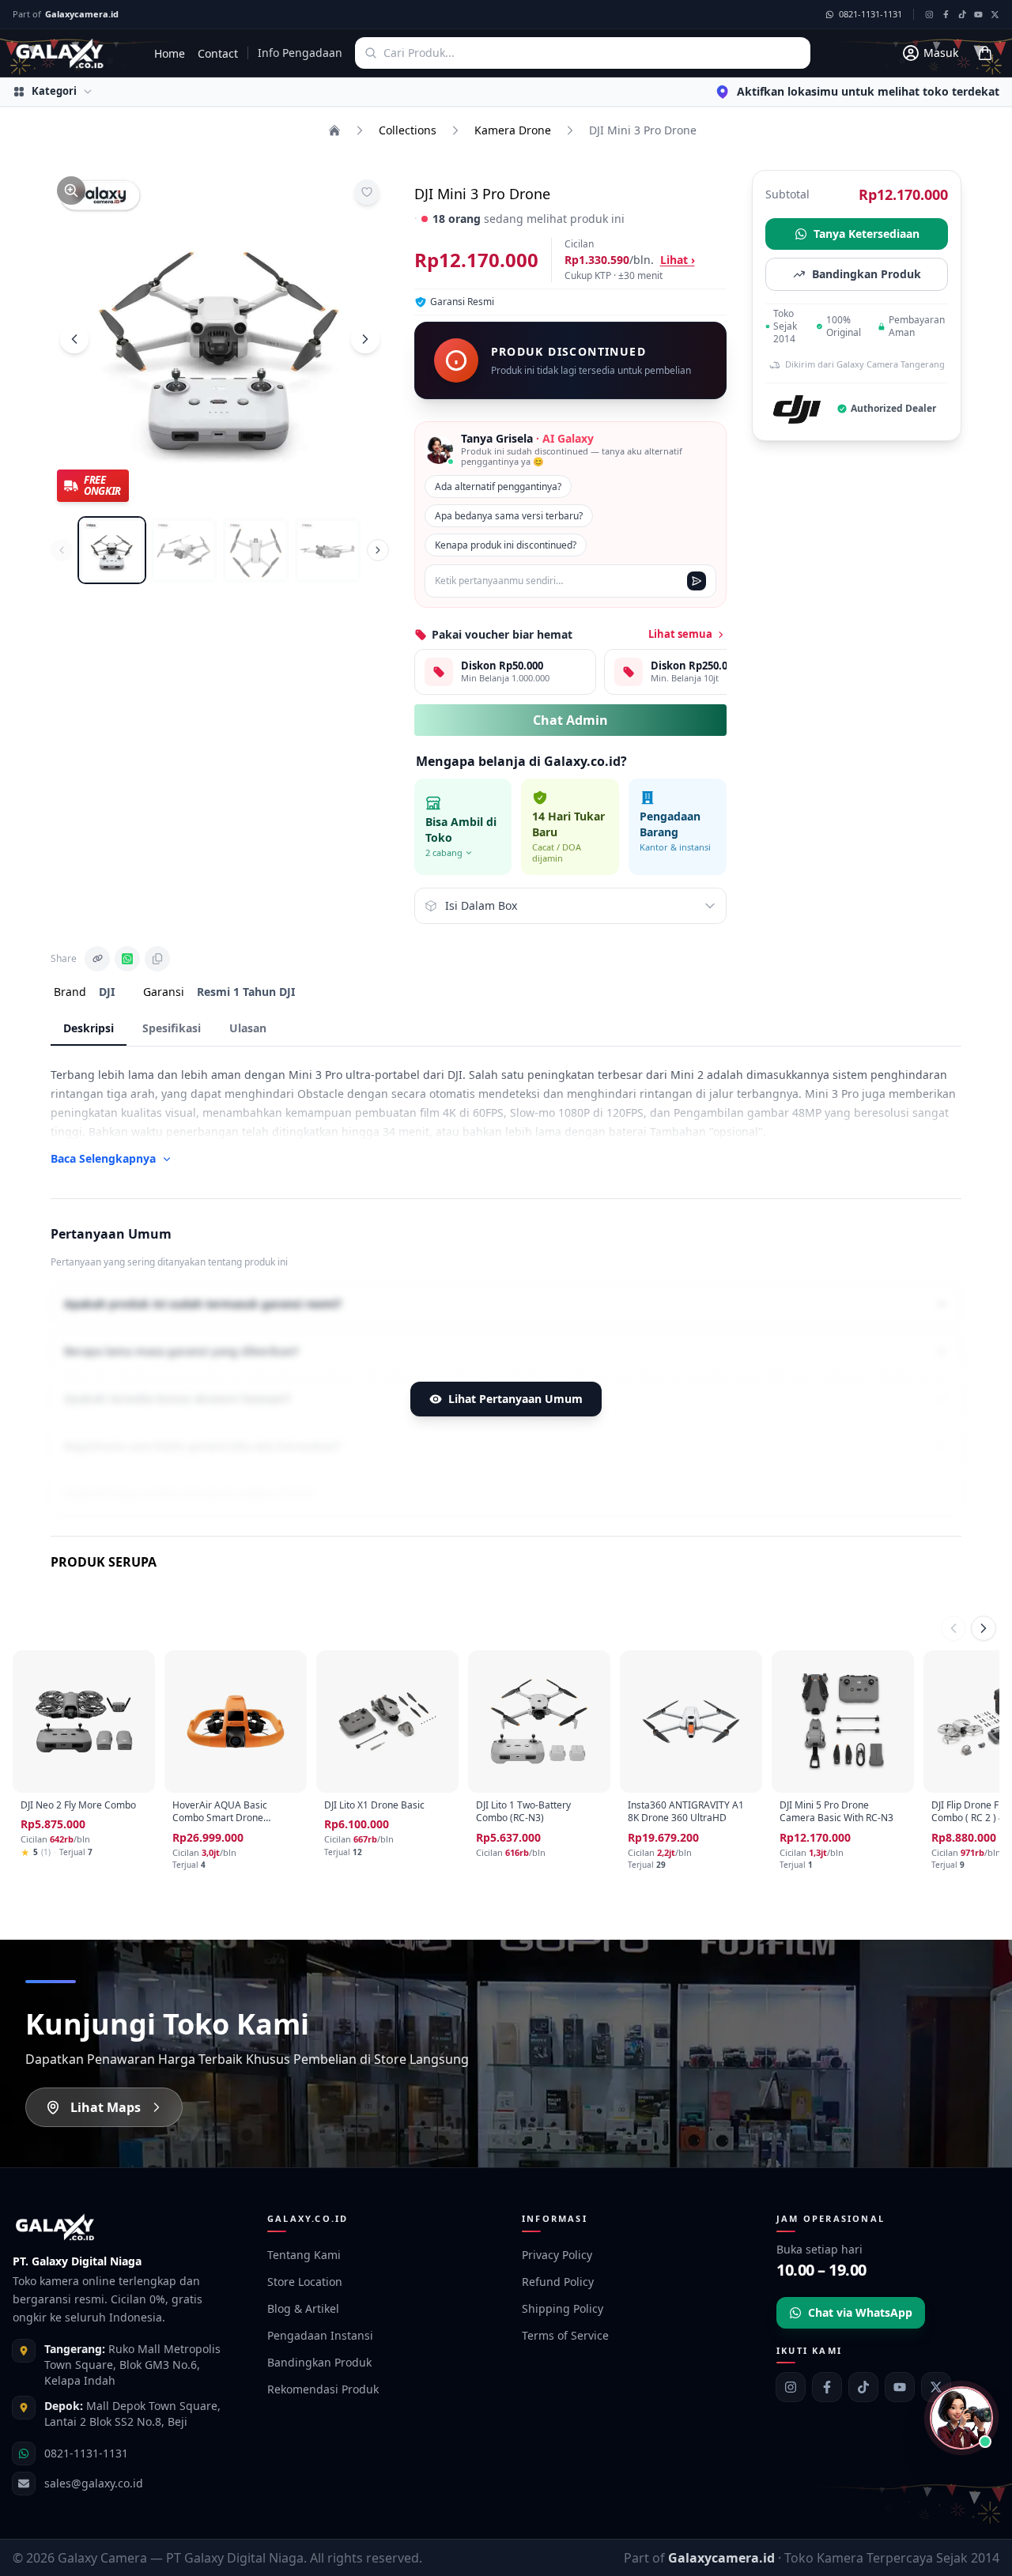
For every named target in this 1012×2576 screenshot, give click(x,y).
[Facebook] (827, 2387)
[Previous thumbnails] (62, 550)
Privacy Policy (557, 2255)
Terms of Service (565, 2335)
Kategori (54, 91)
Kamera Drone (513, 130)
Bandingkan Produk (867, 274)
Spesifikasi (172, 1028)
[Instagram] (791, 2387)
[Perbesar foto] (71, 190)
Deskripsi (89, 1028)
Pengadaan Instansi (320, 2335)
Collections (408, 130)
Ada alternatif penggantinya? (498, 487)
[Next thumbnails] (378, 550)
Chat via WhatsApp (860, 2312)
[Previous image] (74, 339)
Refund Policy (558, 2282)
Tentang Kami (304, 2255)
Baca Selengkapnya (103, 1158)
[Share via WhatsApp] (127, 959)
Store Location (305, 2282)
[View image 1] (112, 551)
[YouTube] (900, 2387)
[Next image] (365, 339)
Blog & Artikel (303, 2308)
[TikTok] (863, 2387)
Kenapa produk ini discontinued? (506, 545)
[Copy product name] (157, 959)
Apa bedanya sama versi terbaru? (509, 516)
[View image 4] (328, 551)
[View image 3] (256, 551)
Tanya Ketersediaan (867, 234)
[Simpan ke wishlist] (367, 192)
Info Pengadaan (300, 53)
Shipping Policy (563, 2308)
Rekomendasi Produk (323, 2389)
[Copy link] (97, 959)
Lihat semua (680, 634)
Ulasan (248, 1028)
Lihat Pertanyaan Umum (515, 1399)
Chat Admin (570, 720)
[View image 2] (184, 551)
